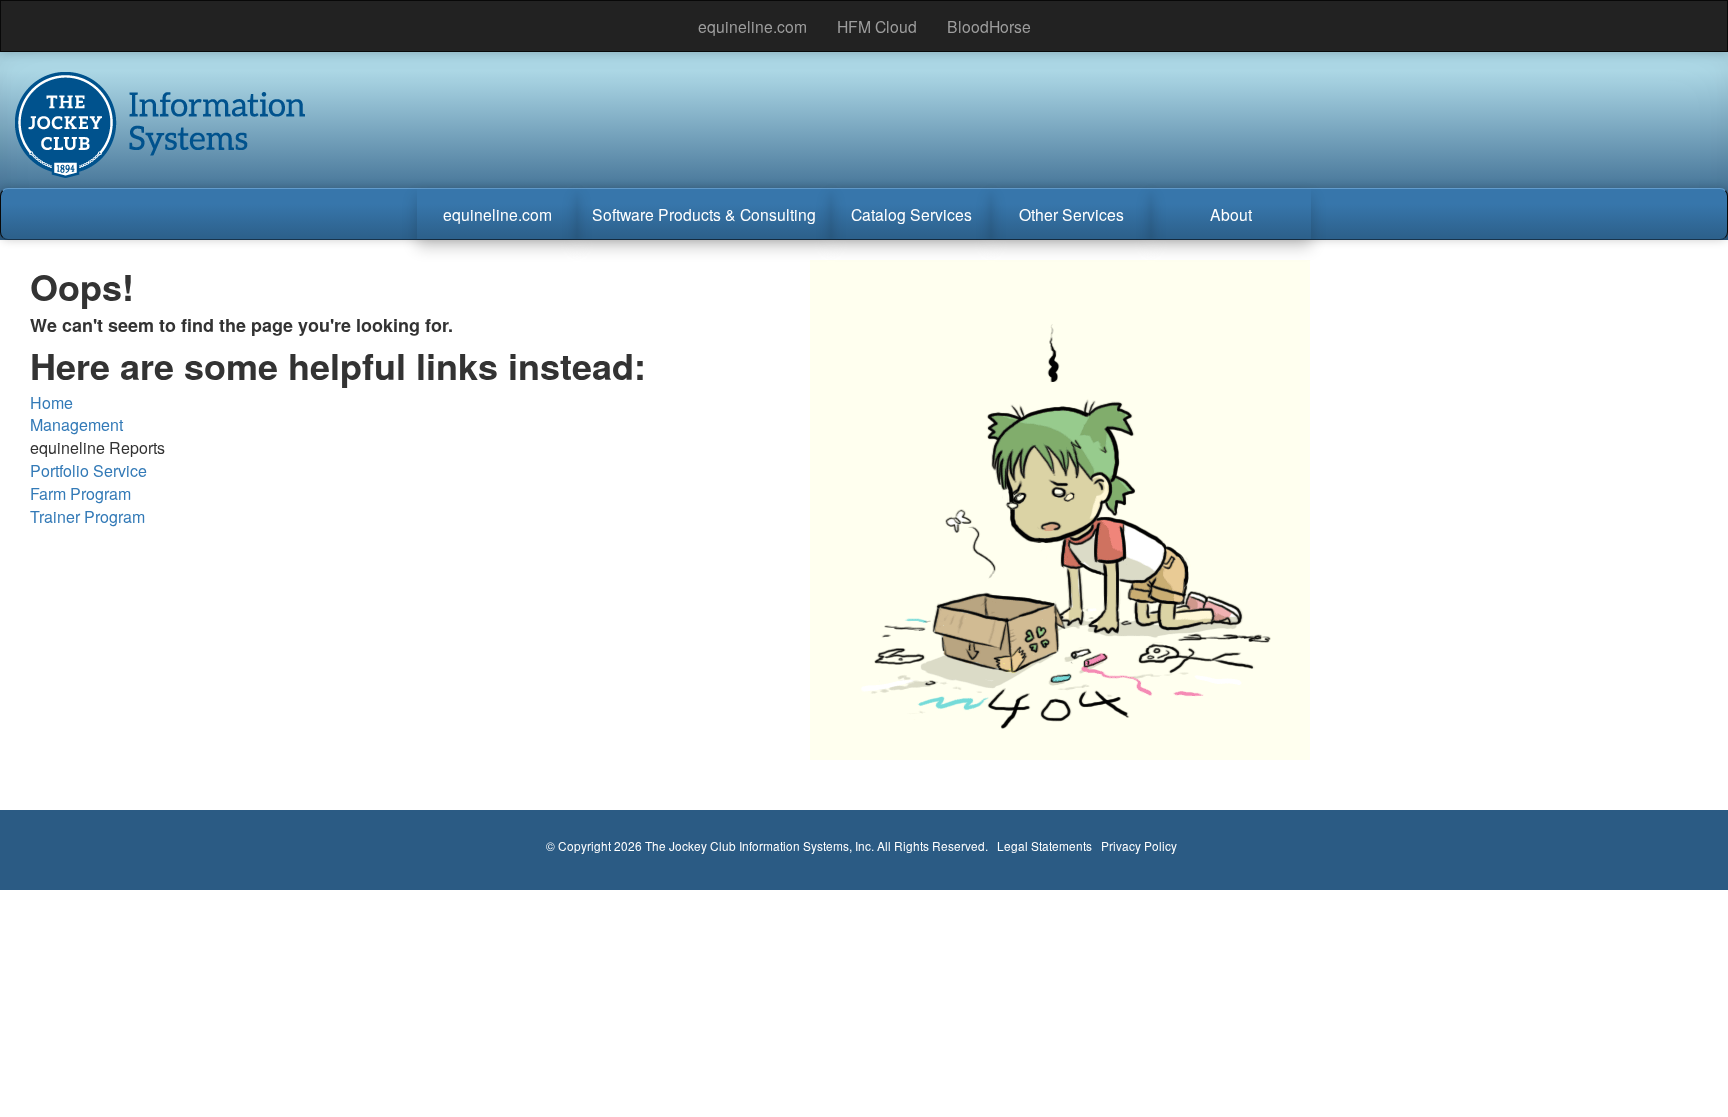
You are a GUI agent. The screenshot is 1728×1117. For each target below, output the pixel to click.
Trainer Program (87, 516)
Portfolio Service (88, 470)
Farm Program (80, 493)
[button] (497, 214)
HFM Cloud (877, 26)
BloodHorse (989, 26)
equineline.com (752, 26)
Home (51, 402)
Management (76, 424)
